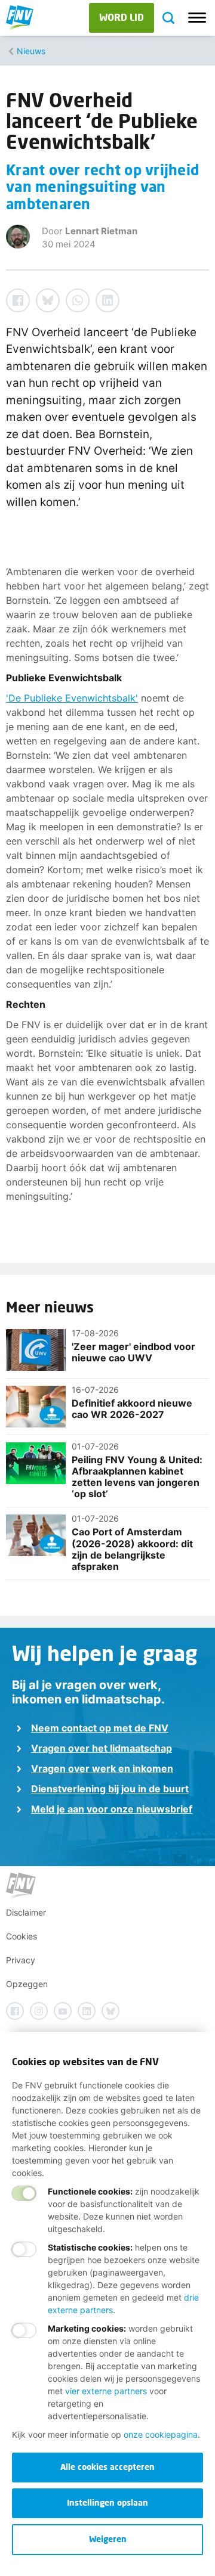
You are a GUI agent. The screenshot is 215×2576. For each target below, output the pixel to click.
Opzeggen (27, 1984)
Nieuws (31, 51)
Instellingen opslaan (107, 2502)
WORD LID (122, 17)
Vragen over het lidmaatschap (102, 1748)
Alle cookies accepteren (107, 2467)
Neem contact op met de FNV (100, 1728)
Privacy (21, 1960)
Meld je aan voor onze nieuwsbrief (112, 1809)
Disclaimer (26, 1912)
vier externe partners (106, 2391)
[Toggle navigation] (197, 18)
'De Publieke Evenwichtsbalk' (72, 698)
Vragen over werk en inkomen (102, 1768)
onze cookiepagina (161, 2434)
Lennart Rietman (101, 231)
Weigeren (108, 2539)
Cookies (21, 1936)
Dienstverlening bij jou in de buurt (110, 1789)
